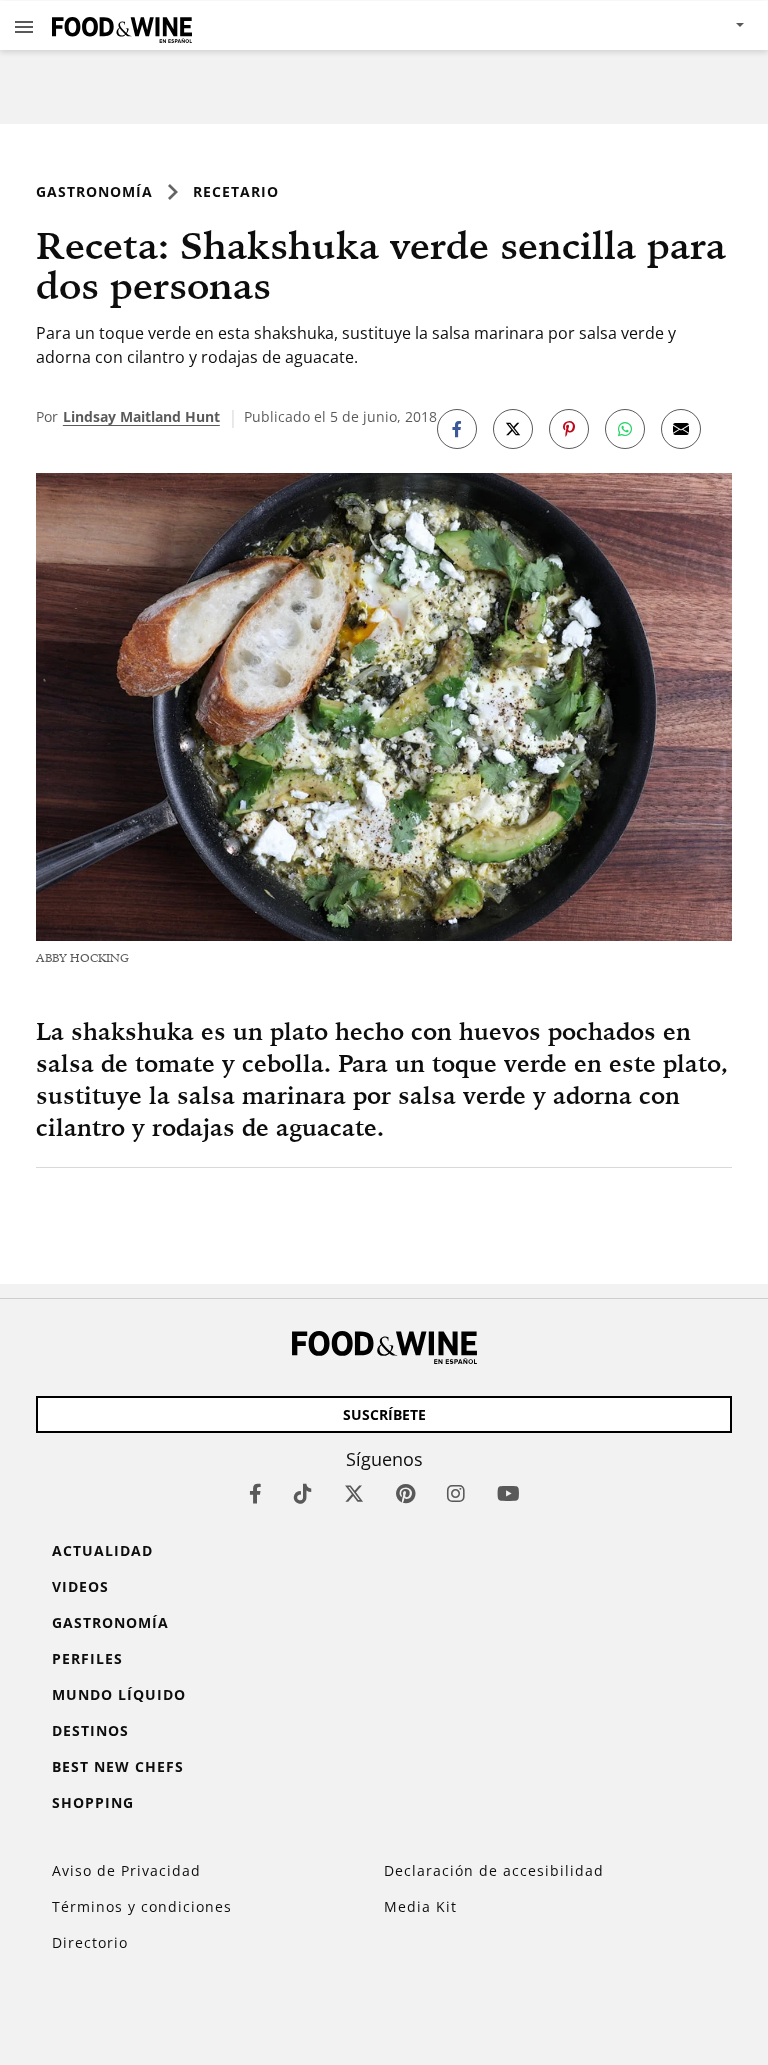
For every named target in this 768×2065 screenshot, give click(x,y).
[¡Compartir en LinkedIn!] (625, 429)
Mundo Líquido (119, 1694)
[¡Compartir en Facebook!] (457, 429)
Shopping (93, 1802)
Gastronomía (94, 191)
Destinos (90, 1730)
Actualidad (102, 1550)
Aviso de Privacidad (126, 1870)
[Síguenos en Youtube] (508, 1493)
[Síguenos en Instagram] (456, 1493)
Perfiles (87, 1658)
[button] (24, 26)
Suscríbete (384, 1414)
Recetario (236, 191)
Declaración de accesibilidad (494, 1870)
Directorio (90, 1942)
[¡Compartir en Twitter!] (513, 429)
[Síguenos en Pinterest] (405, 1493)
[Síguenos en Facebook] (255, 1493)
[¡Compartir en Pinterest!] (569, 429)
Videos (80, 1586)
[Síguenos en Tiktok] (303, 1493)
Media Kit (420, 1906)
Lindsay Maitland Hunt (141, 416)
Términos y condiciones (142, 1906)
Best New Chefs (118, 1766)
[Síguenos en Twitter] (354, 1493)
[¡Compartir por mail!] (681, 429)
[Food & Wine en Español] (122, 25)
